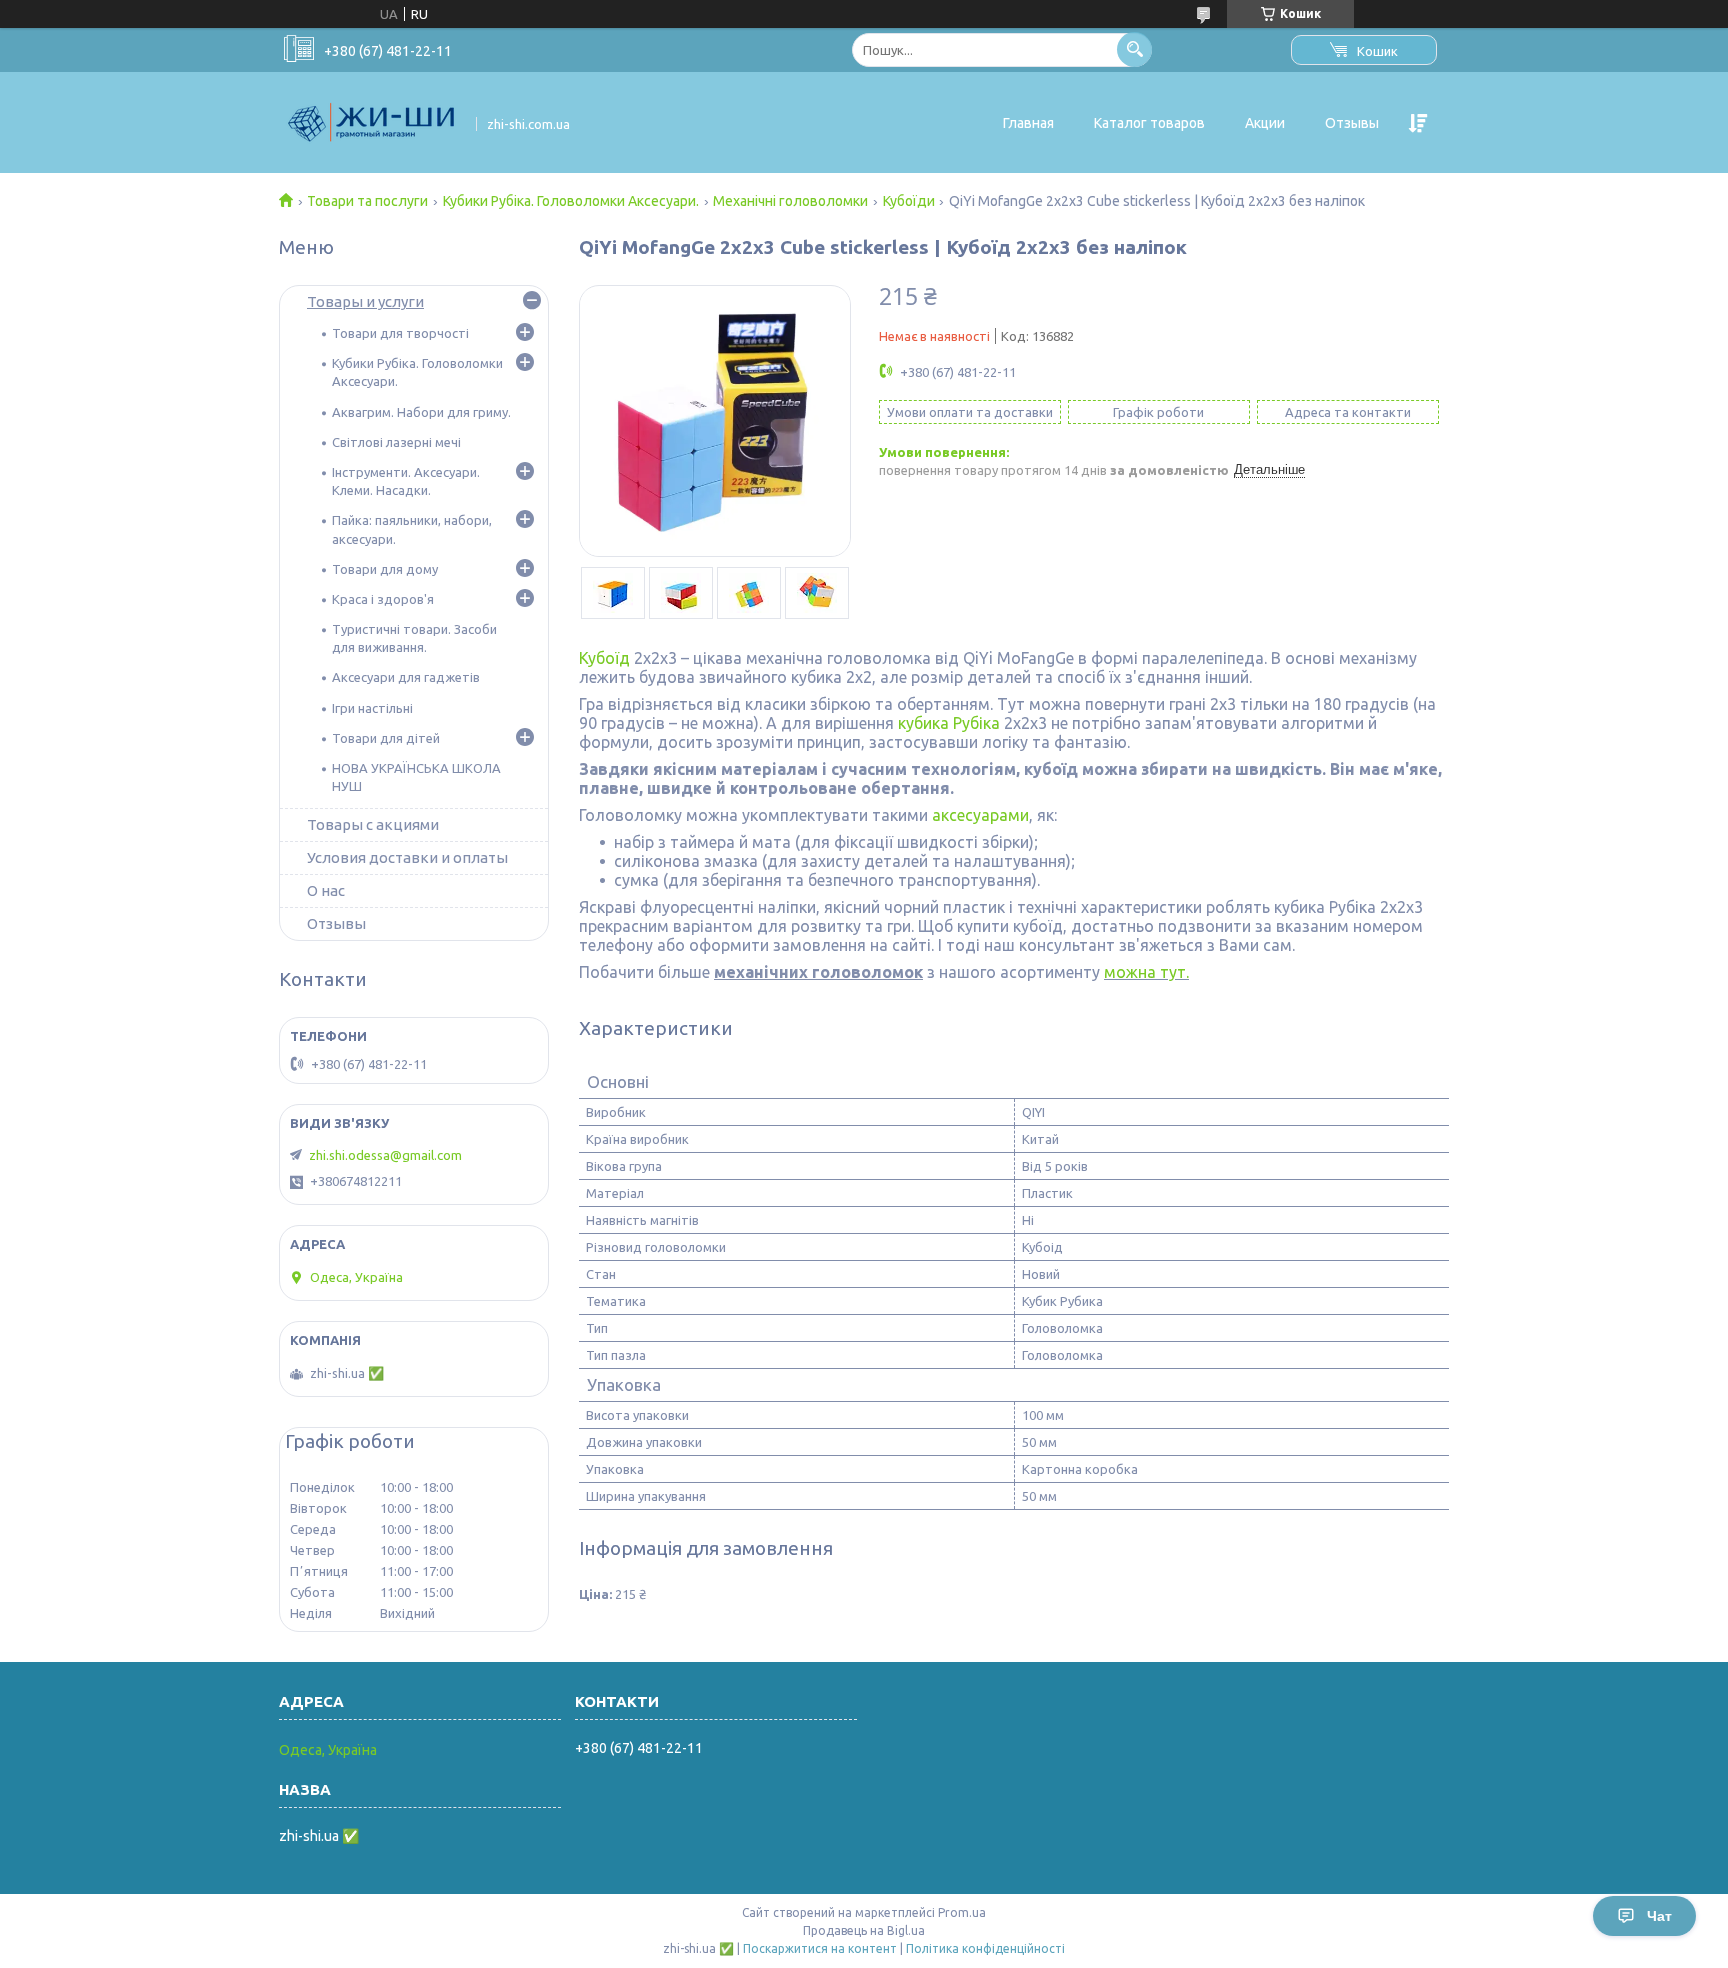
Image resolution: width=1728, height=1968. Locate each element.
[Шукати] (1134, 49)
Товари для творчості (400, 333)
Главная (1028, 123)
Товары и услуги (365, 301)
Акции (1265, 123)
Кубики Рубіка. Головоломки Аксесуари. (571, 201)
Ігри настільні (372, 708)
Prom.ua (962, 1912)
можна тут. (1146, 972)
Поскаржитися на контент (820, 1948)
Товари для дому (385, 569)
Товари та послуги (367, 201)
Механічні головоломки (790, 201)
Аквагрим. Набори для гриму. (421, 412)
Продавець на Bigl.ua (864, 1930)
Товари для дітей (386, 738)
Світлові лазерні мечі (396, 442)
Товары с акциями (373, 824)
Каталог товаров (1149, 123)
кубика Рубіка (949, 723)
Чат (1659, 1916)
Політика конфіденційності (985, 1948)
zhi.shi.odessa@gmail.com (385, 1155)
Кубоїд (604, 658)
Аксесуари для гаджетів (406, 677)
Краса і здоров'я (383, 599)
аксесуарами (980, 815)
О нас (326, 890)
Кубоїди (909, 201)
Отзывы (1352, 123)
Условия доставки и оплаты (407, 857)
